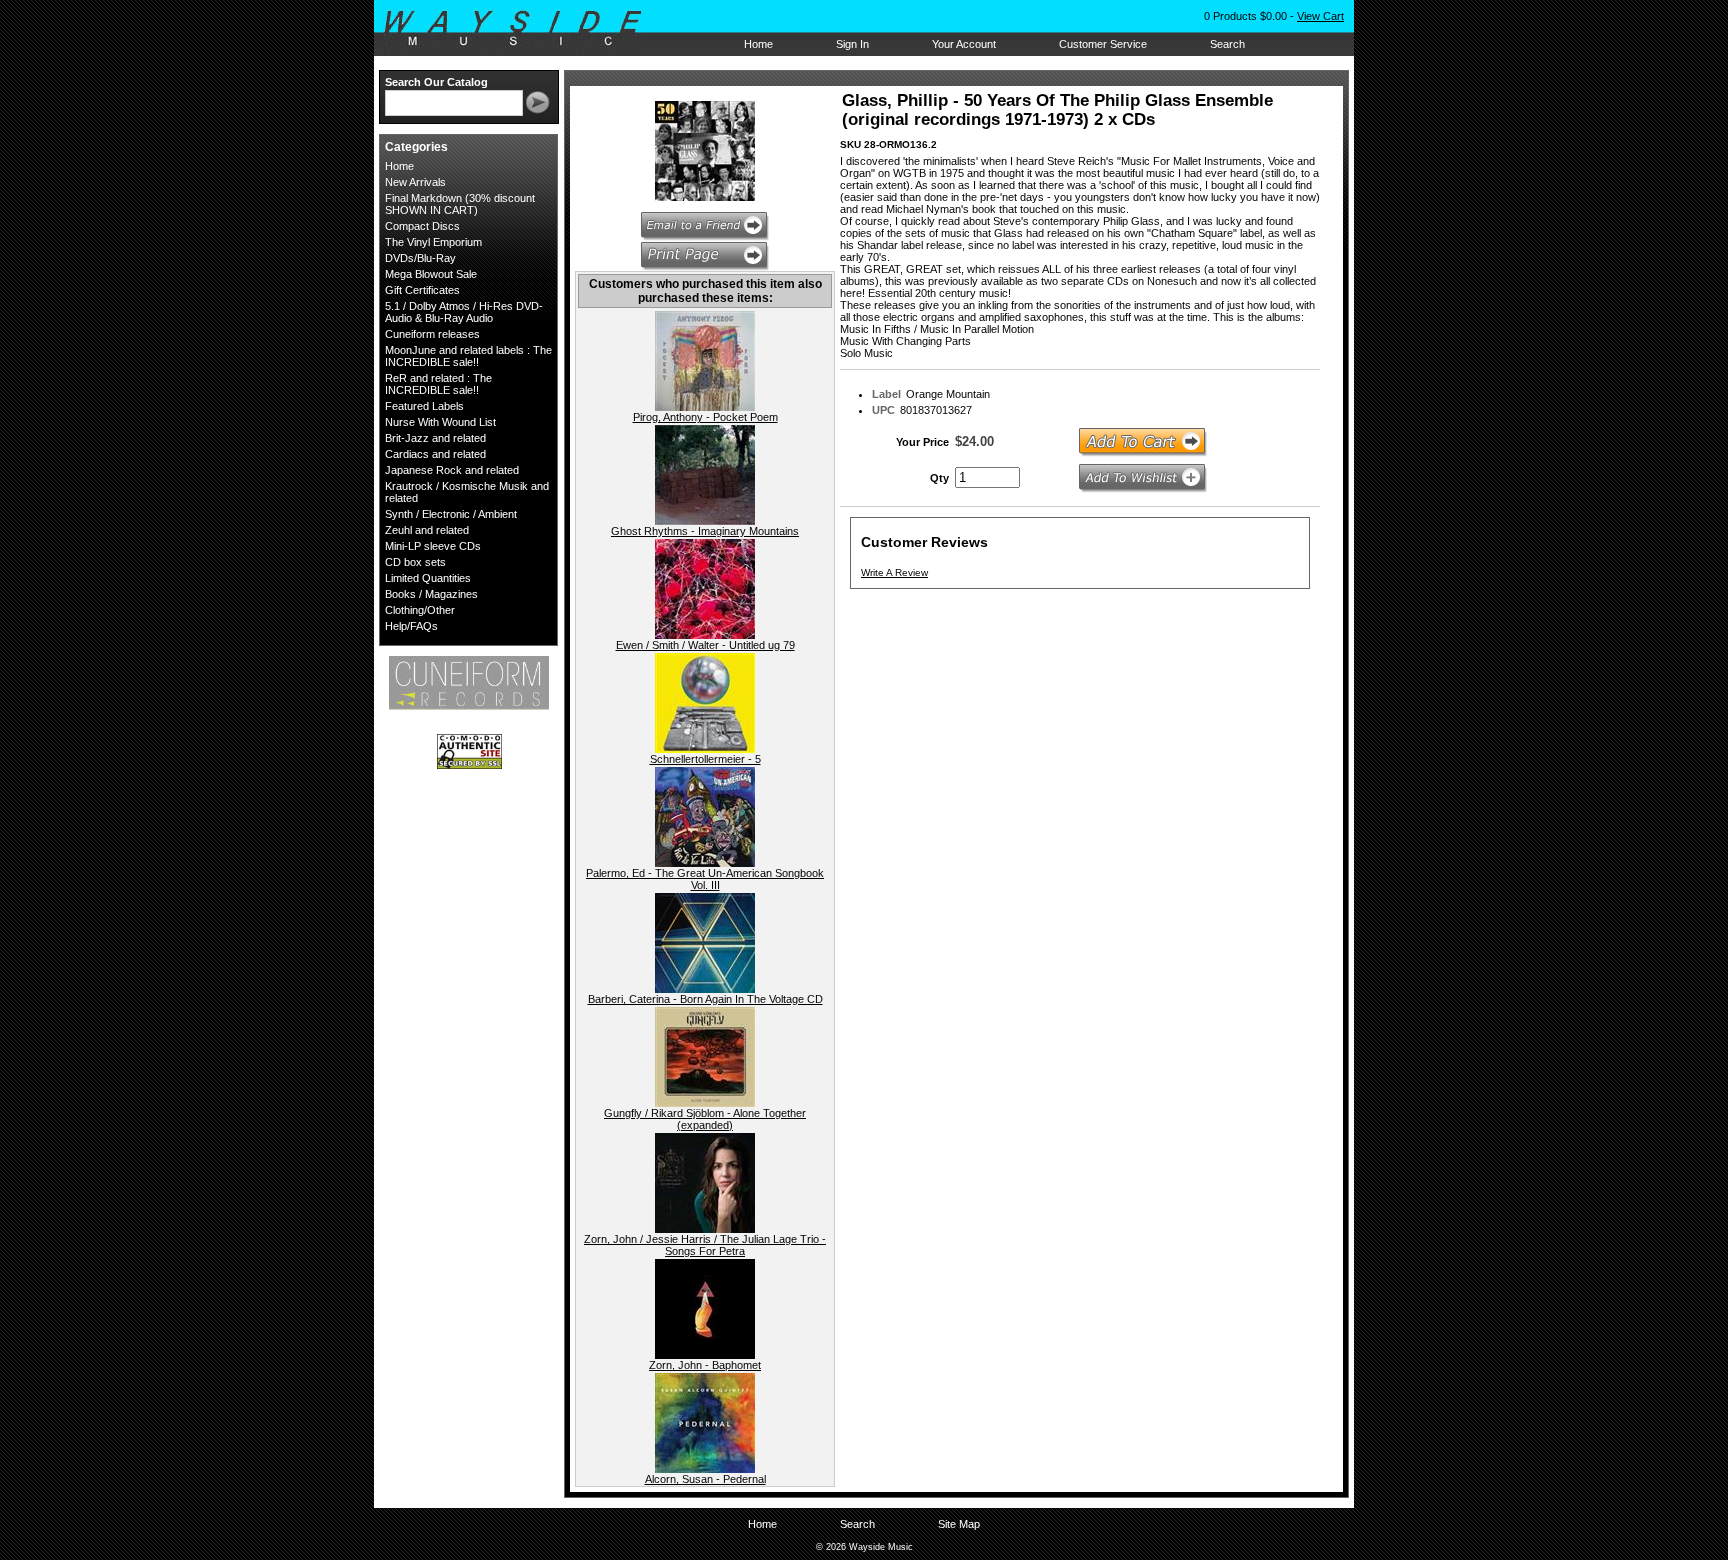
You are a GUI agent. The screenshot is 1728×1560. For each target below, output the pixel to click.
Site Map (959, 1524)
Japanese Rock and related (452, 470)
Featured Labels (424, 406)
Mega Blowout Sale (431, 274)
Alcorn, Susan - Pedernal (705, 1479)
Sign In (852, 44)
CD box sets (415, 562)
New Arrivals (415, 182)
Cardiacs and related (435, 454)
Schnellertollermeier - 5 (705, 759)
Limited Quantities (428, 578)
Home (758, 44)
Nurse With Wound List (440, 422)
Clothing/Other (420, 610)
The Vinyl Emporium (433, 242)
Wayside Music (522, 29)
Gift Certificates (422, 290)
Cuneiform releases (432, 334)
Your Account (964, 44)
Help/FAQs (411, 626)
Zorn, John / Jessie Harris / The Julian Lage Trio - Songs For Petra (705, 1245)
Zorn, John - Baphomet (705, 1365)
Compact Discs (422, 226)
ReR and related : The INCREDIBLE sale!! (438, 384)
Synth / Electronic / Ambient (451, 514)
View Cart (1320, 16)
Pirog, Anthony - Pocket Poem (705, 417)
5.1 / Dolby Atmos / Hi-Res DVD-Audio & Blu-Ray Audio (464, 312)
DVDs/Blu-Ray (420, 258)
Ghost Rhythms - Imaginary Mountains (705, 531)
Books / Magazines (431, 594)
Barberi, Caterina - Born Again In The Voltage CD (705, 999)
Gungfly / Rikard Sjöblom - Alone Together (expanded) (705, 1119)
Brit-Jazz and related (435, 438)
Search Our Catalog (436, 82)
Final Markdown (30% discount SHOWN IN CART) (460, 204)
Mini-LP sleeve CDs (433, 546)
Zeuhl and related (427, 530)
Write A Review (894, 572)
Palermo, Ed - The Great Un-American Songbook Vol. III (705, 879)
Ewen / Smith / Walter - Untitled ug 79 (705, 645)
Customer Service (1103, 44)
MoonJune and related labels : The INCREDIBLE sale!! (468, 356)
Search (1227, 44)
